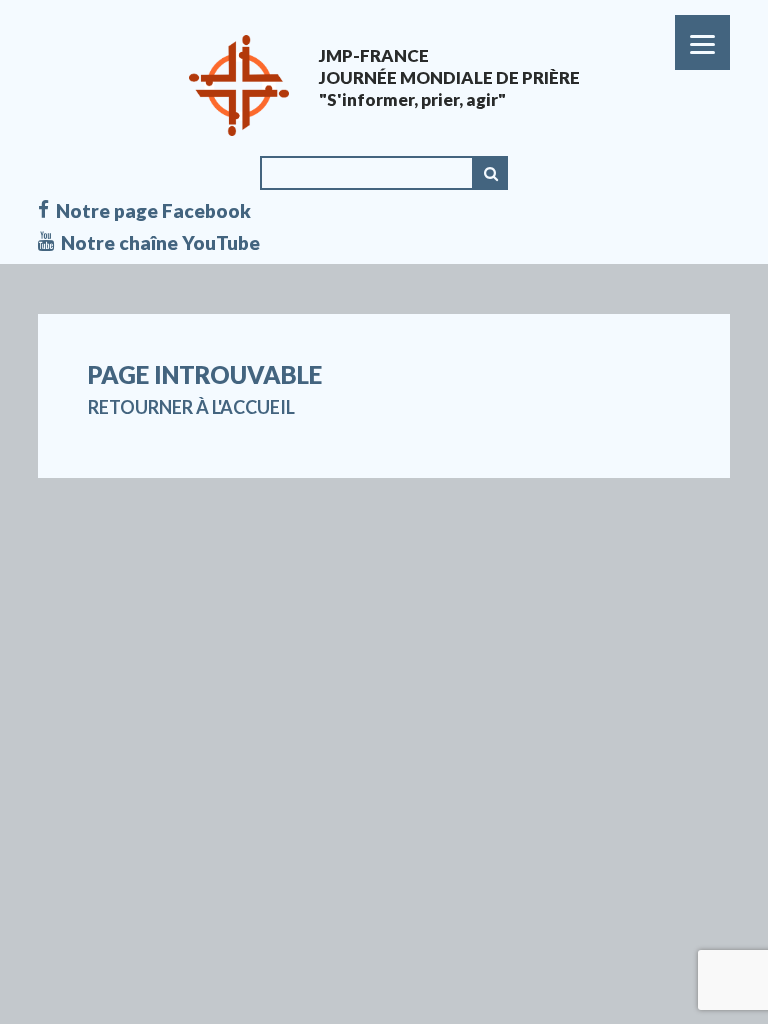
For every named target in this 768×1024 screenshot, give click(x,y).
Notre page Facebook (153, 211)
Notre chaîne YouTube (160, 243)
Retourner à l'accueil (191, 407)
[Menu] (702, 42)
